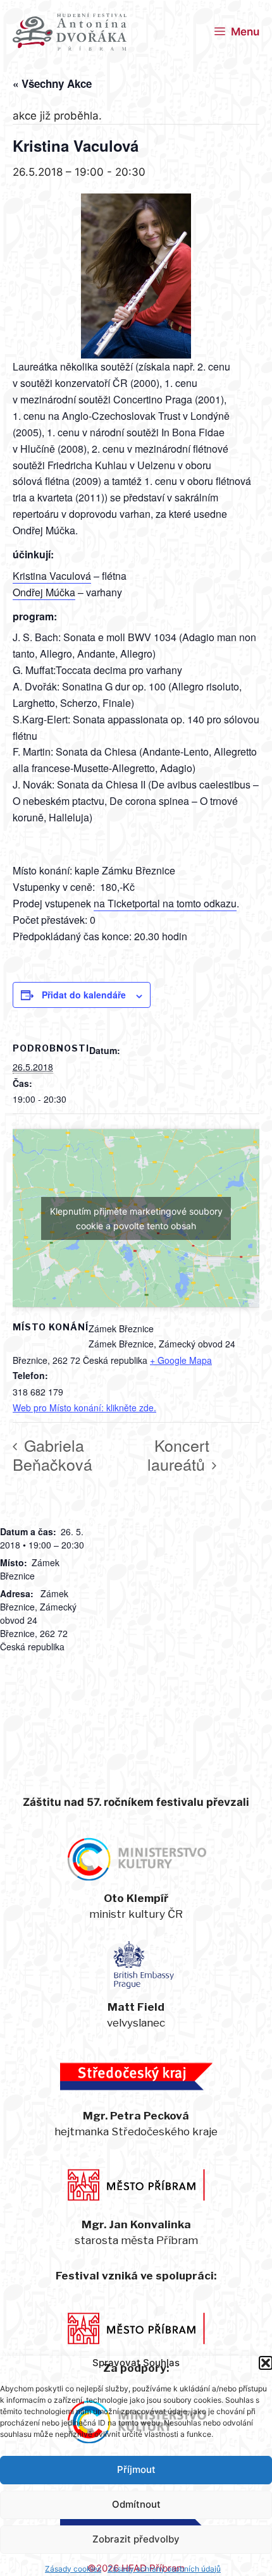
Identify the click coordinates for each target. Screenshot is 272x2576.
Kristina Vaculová (52, 576)
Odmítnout (136, 2504)
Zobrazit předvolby (136, 2539)
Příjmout (136, 2469)
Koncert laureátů (178, 1454)
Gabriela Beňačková (53, 1454)
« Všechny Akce (52, 83)
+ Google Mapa (181, 1360)
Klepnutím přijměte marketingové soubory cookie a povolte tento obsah (136, 1218)
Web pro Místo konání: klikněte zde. (84, 1408)
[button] (266, 2363)
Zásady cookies (73, 2569)
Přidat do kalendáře (84, 995)
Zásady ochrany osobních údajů (164, 2569)
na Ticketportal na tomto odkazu (165, 903)
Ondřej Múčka (44, 592)
